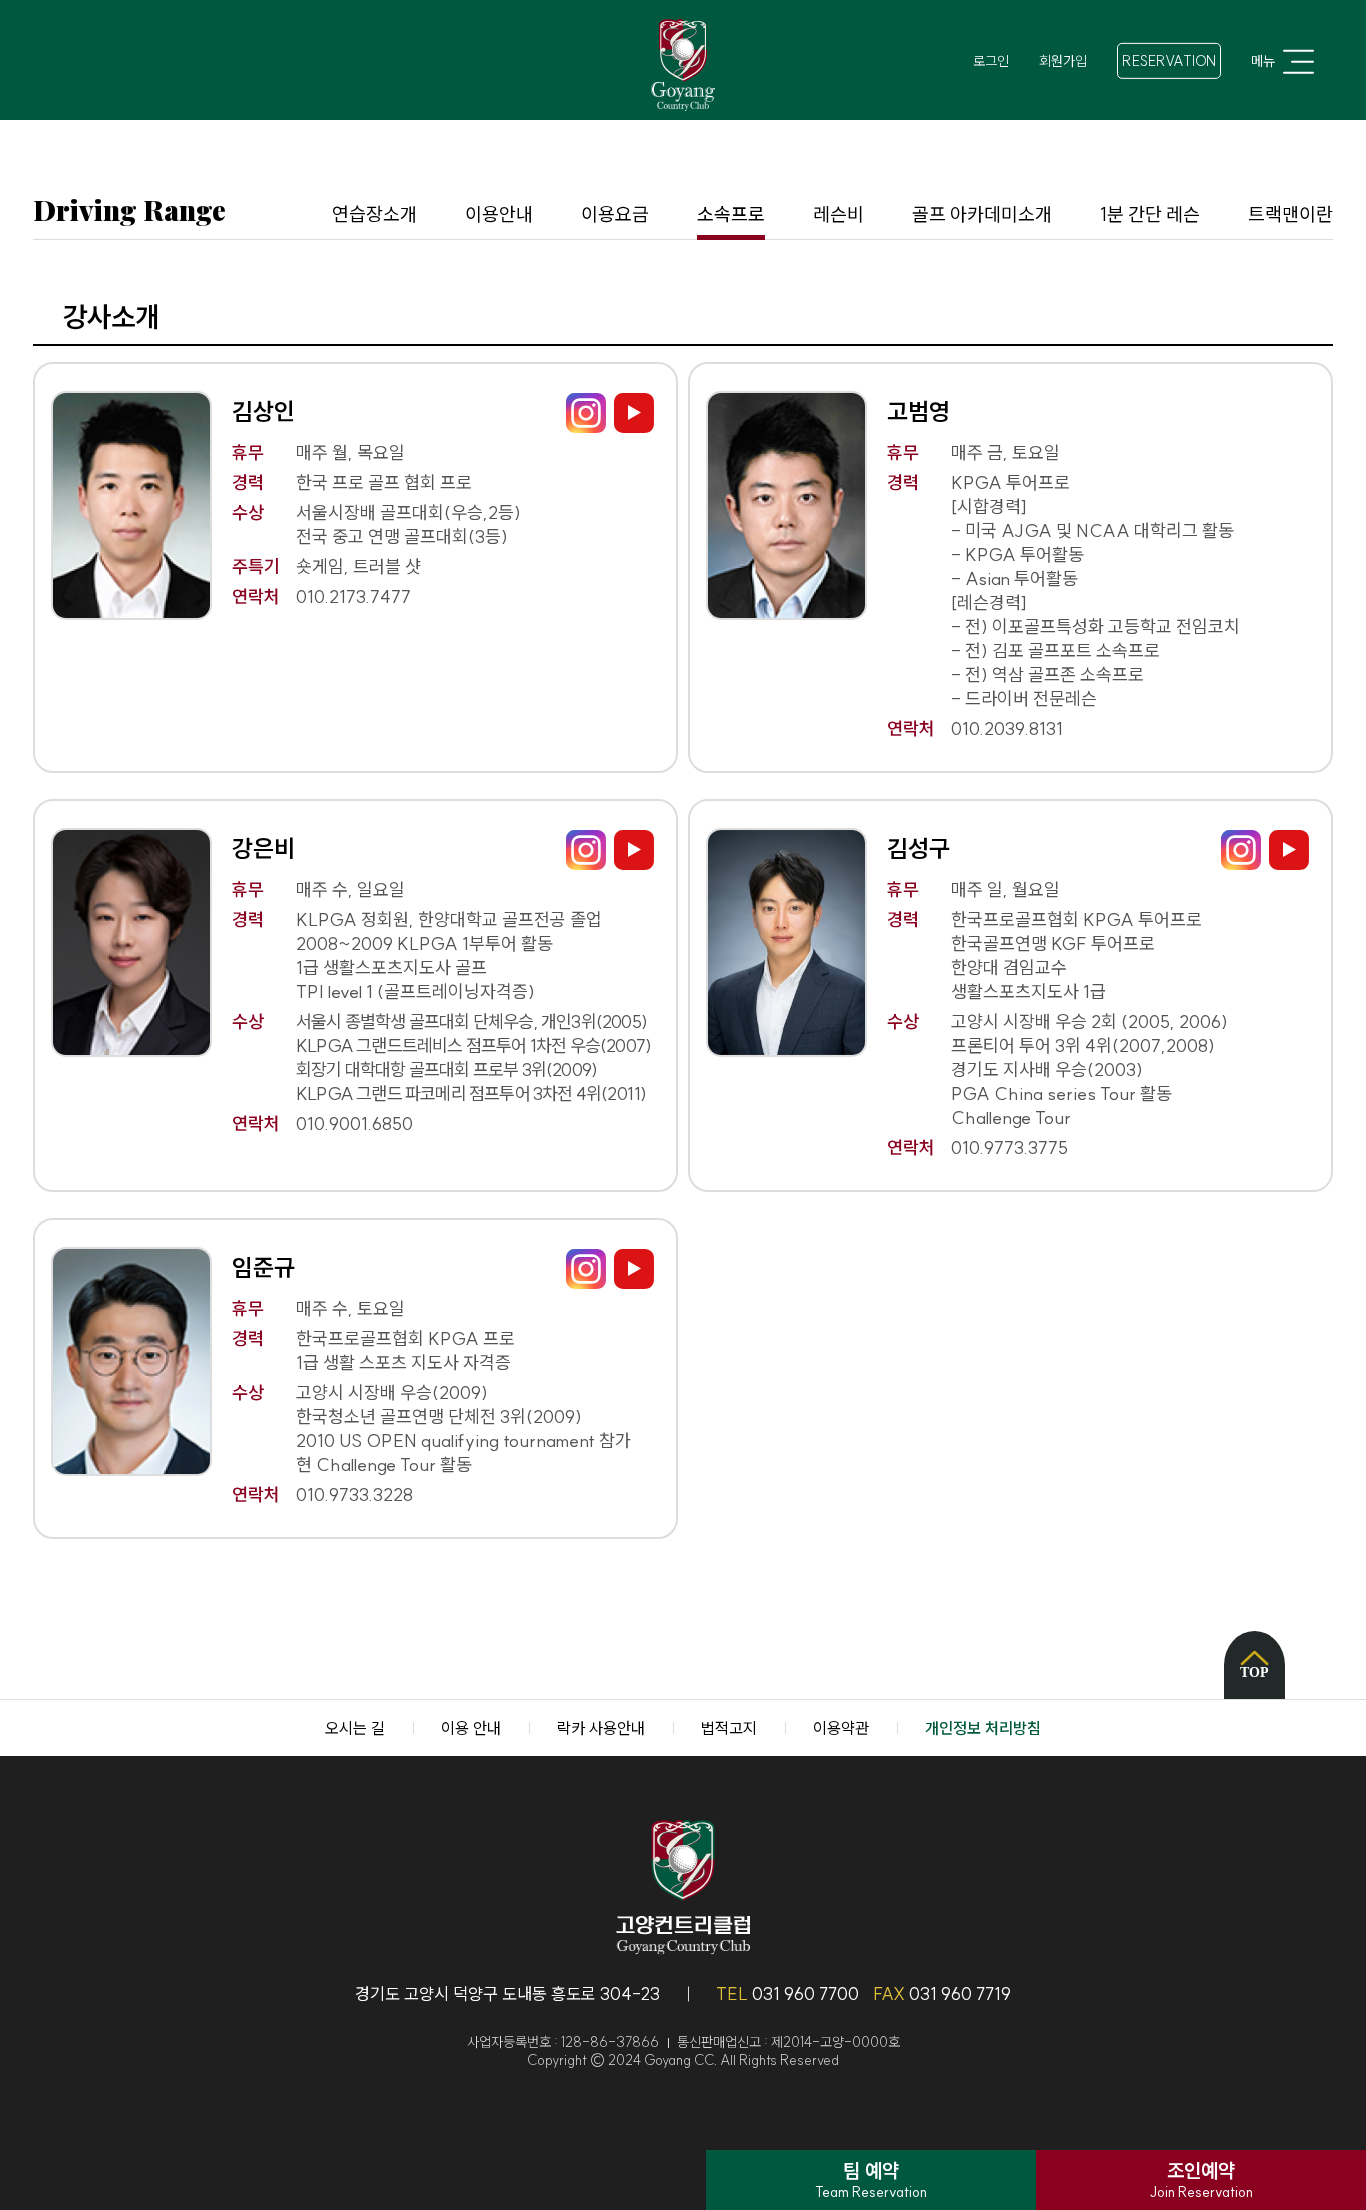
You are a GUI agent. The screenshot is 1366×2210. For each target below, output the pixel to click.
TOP (1254, 1672)
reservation (1169, 61)
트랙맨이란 (1290, 214)
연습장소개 (374, 214)
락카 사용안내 (601, 1728)
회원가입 (1063, 61)
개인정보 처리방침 (983, 1728)
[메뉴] (1296, 61)
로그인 (991, 61)
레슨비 (838, 214)
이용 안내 (471, 1728)
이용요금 (615, 214)
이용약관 (841, 1728)
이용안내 (499, 214)
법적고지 (729, 1728)
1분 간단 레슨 (1150, 214)
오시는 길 (355, 1728)
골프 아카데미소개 (982, 214)
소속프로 (731, 214)
